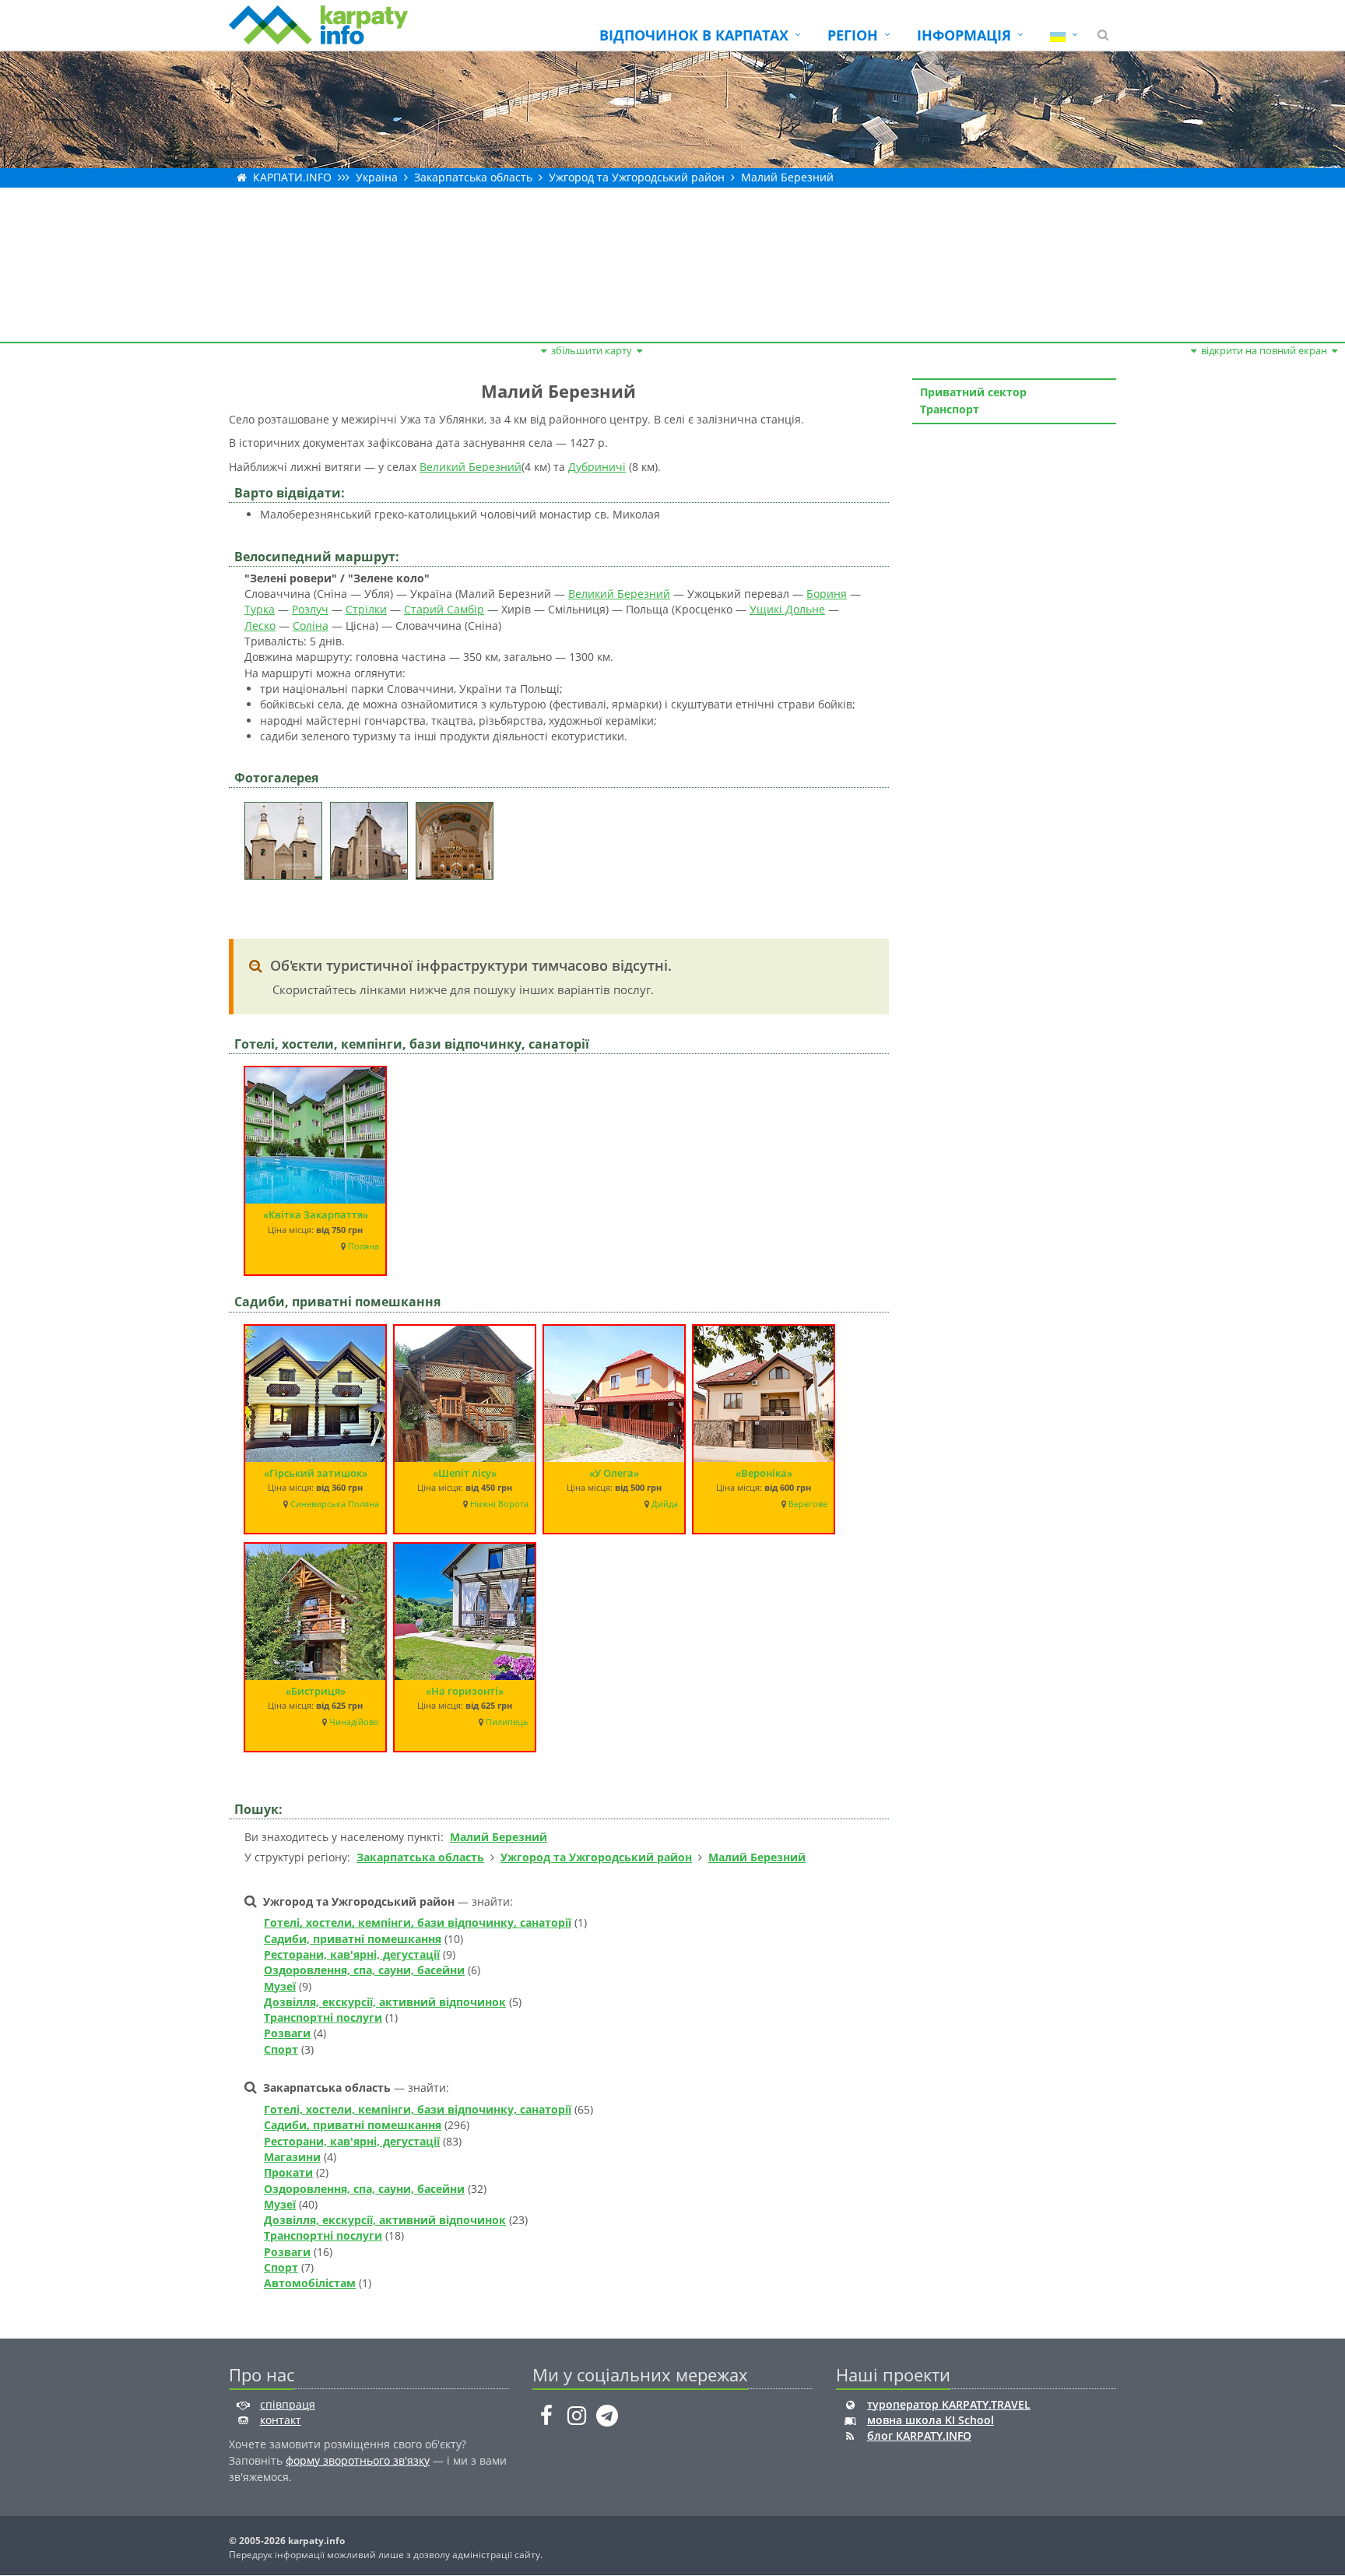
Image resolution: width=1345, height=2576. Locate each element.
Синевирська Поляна (335, 1504)
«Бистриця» (316, 1691)
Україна (377, 177)
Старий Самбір (444, 609)
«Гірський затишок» (316, 1473)
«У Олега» (614, 1473)
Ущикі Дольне (787, 609)
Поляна (363, 1246)
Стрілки (366, 609)
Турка (260, 609)
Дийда (665, 1504)
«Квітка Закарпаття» (316, 1214)
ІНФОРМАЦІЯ (964, 35)
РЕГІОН (853, 35)
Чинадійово (354, 1722)
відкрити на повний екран (1264, 350)
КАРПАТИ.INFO (292, 177)
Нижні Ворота (499, 1504)
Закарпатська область (473, 177)
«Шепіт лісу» (465, 1473)
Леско (260, 626)
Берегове (808, 1504)
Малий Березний (787, 177)
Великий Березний (471, 467)
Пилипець (507, 1722)
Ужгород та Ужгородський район (637, 177)
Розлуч (310, 609)
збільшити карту (592, 350)
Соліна (311, 626)
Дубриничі (597, 467)
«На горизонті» (465, 1691)
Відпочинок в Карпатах (694, 35)
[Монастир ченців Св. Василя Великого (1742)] (287, 836)
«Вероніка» (764, 1473)
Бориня (827, 594)
